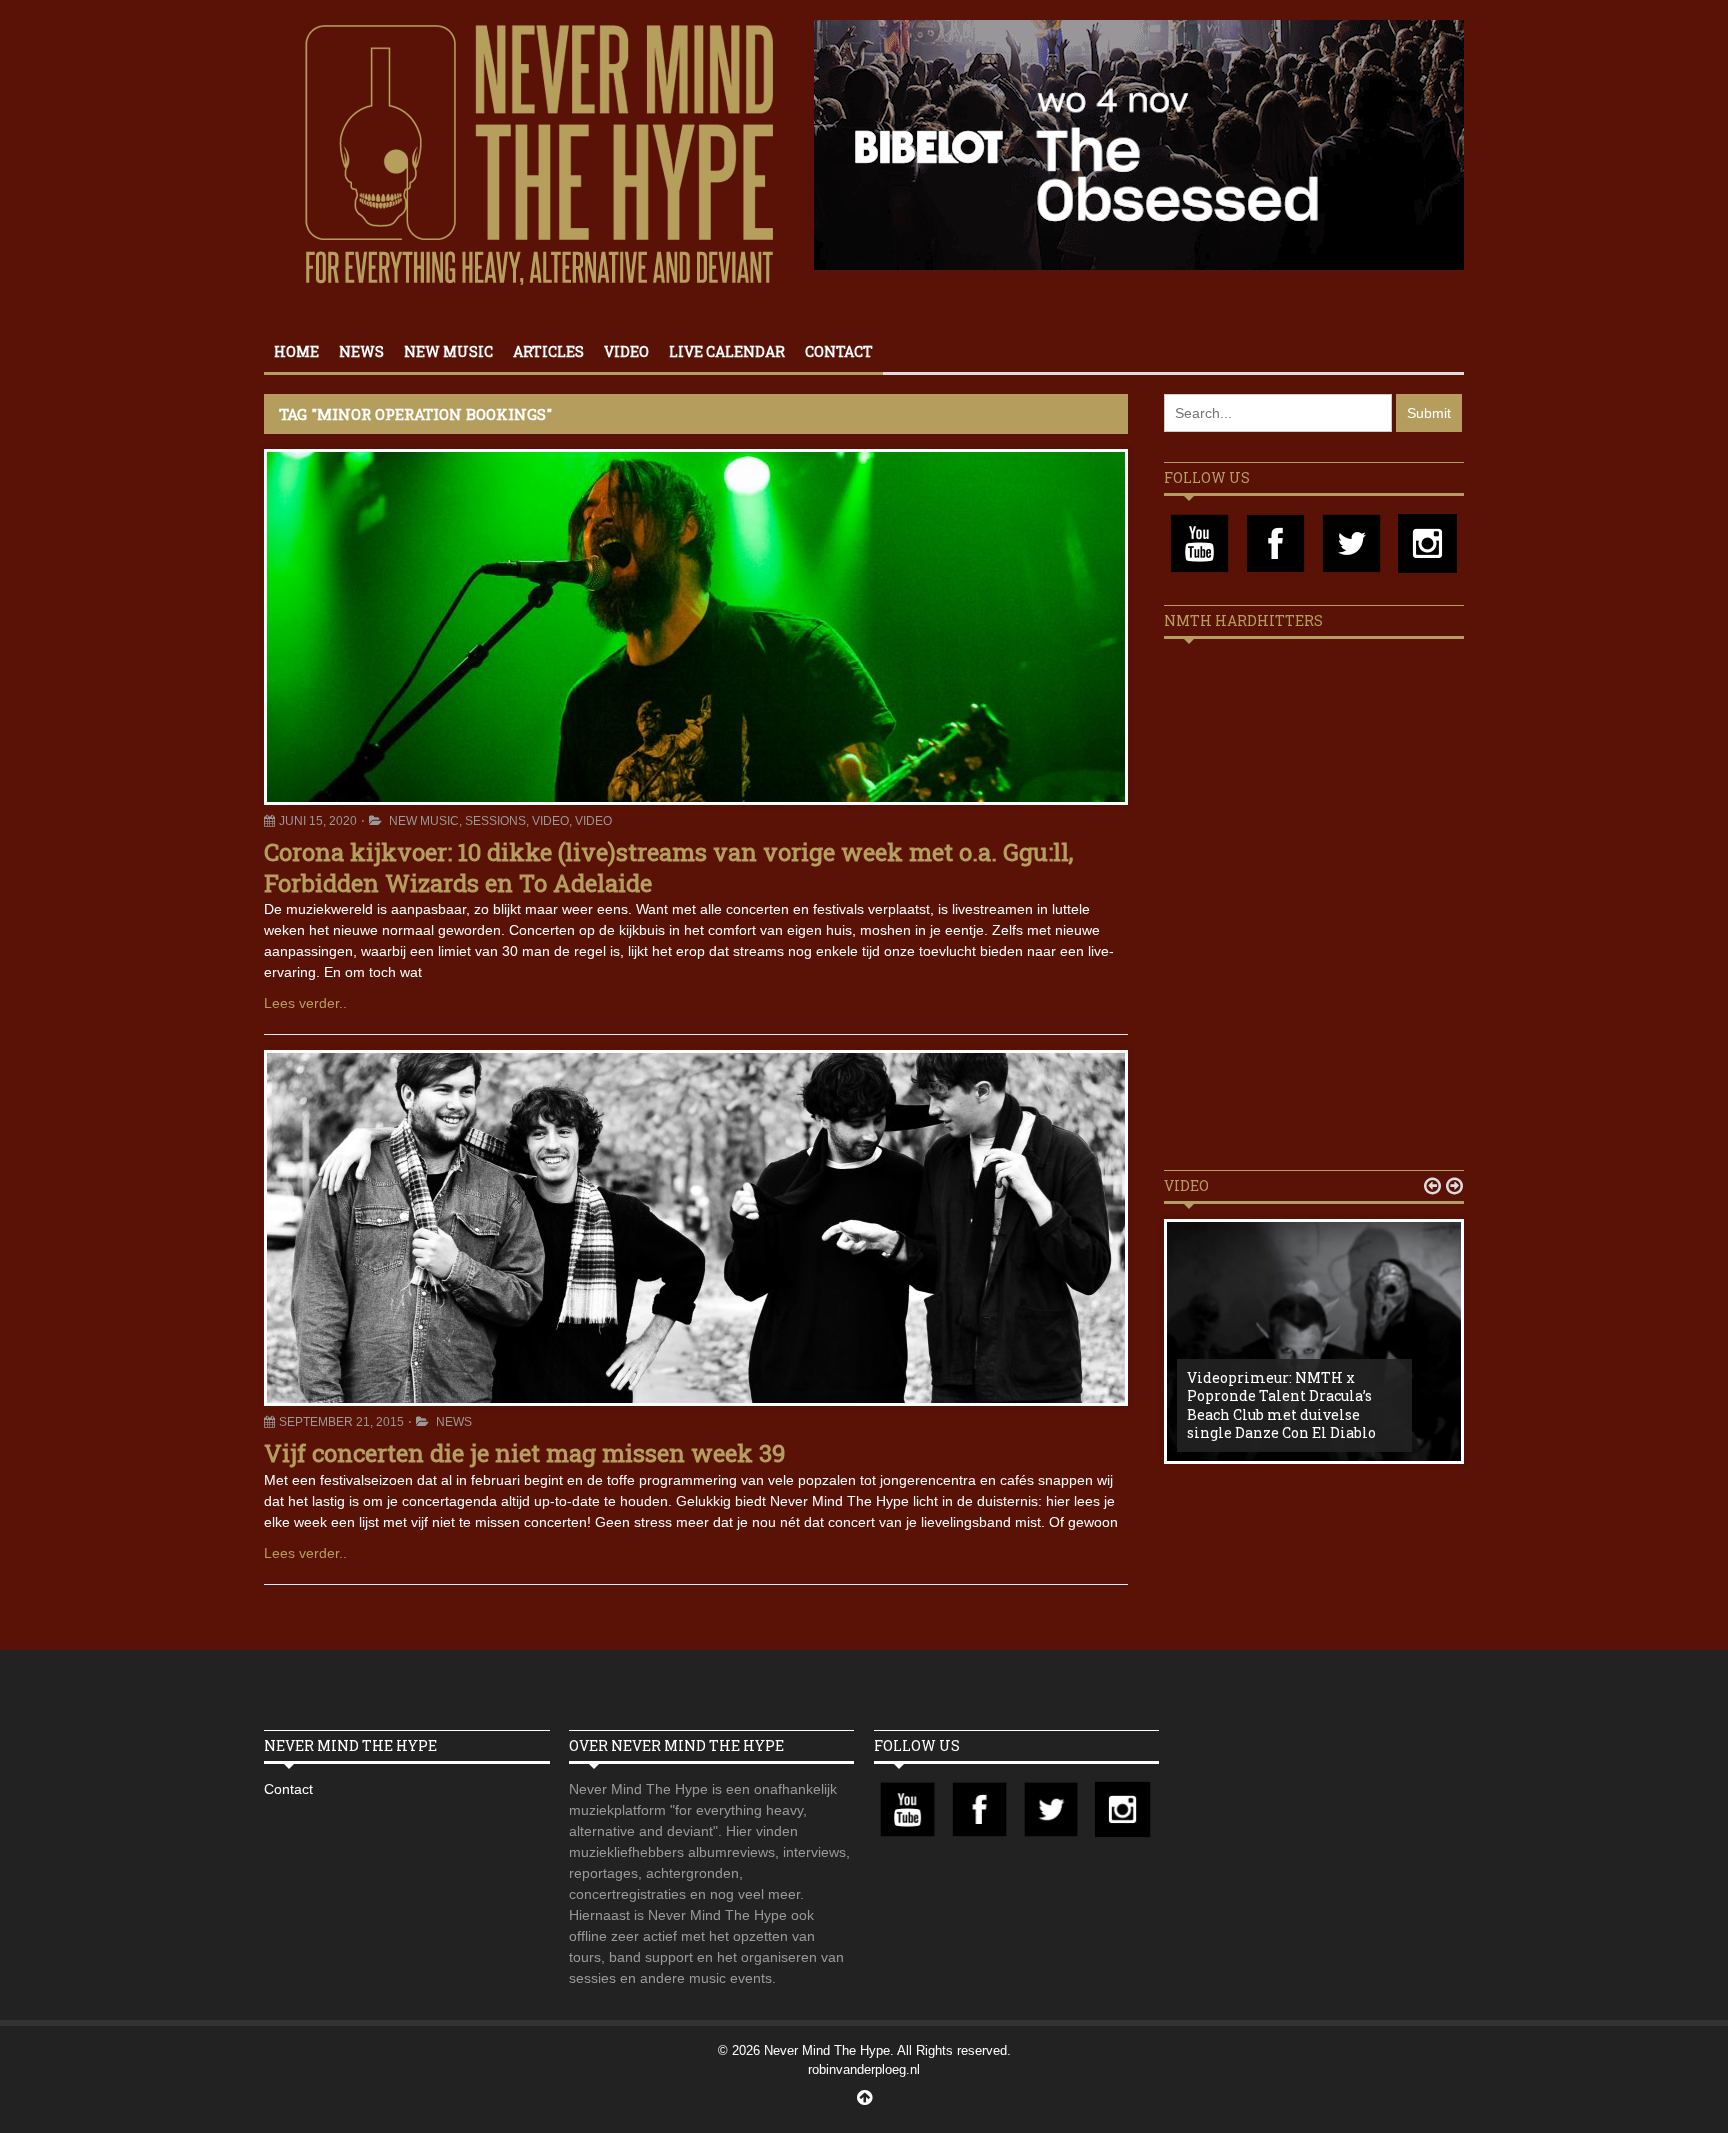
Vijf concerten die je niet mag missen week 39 (525, 1453)
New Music (448, 351)
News (361, 351)
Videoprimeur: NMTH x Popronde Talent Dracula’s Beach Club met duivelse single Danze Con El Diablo (1281, 1405)
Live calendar (727, 351)
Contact (839, 351)
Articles (548, 351)
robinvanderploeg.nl (864, 2069)
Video (626, 351)
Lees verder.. (305, 1003)
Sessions (495, 821)
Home (296, 351)
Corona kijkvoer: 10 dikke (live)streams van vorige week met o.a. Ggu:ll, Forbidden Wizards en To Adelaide (668, 867)
